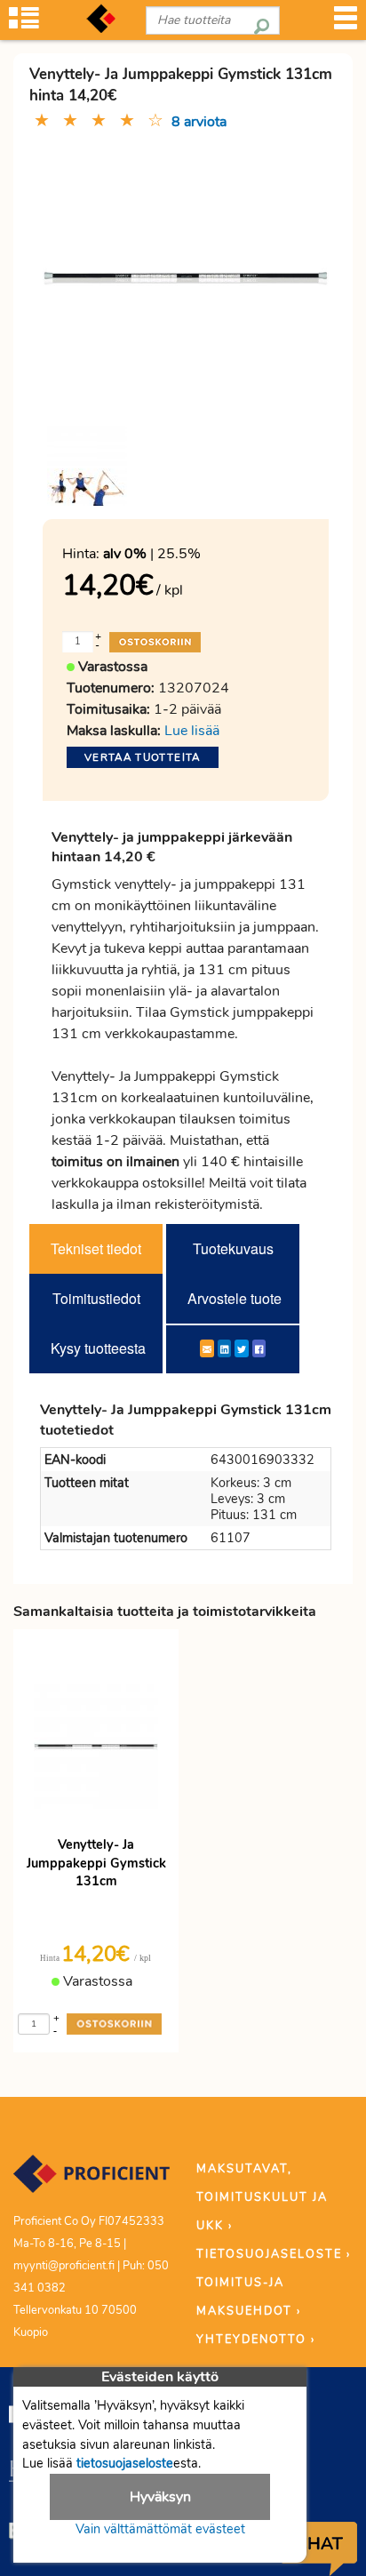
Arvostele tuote (235, 1298)
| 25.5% (152, 554)
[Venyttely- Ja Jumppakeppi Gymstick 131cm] (87, 466)
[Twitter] (242, 1348)
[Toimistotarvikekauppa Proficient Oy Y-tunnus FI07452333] (91, 2182)
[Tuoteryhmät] (24, 24)
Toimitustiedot (96, 1298)
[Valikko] (346, 24)
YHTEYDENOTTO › (256, 2340)
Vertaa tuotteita (143, 757)
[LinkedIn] (224, 1348)
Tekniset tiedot (96, 1248)
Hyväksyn (160, 2497)
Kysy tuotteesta (98, 1348)
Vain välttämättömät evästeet (160, 2529)
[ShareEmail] (207, 1348)
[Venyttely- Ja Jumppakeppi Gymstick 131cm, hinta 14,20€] (186, 276)
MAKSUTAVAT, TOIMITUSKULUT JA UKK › (262, 2197)
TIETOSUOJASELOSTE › (274, 2254)
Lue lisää (192, 731)
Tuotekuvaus (233, 1248)
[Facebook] (259, 1348)
